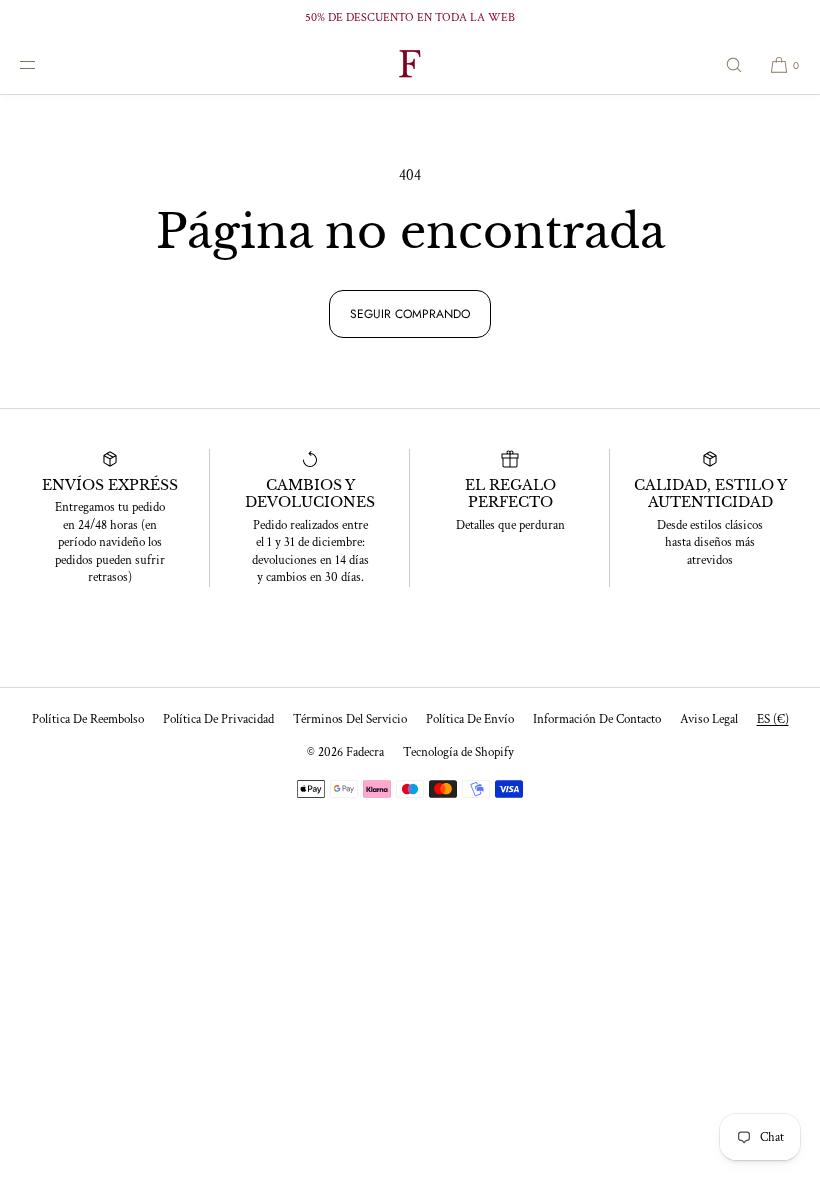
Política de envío (470, 719)
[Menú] (44, 64)
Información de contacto (597, 719)
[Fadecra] (409, 65)
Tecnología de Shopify (458, 752)
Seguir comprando (410, 314)
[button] (734, 64)
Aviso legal (709, 719)
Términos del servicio (350, 719)
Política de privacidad (218, 719)
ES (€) (773, 719)
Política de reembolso (88, 719)
